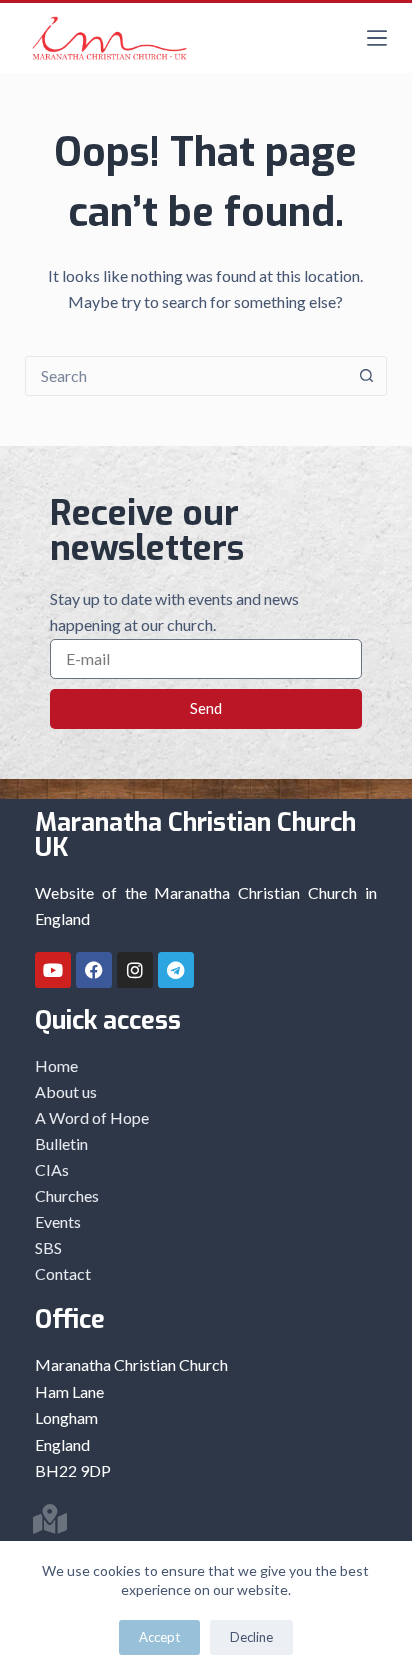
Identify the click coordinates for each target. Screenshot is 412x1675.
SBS (48, 1247)
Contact (63, 1273)
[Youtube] (53, 970)
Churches (67, 1195)
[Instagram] (135, 970)
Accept (159, 1637)
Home (56, 1065)
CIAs (52, 1169)
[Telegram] (176, 970)
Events (58, 1221)
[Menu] (377, 38)
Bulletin (61, 1143)
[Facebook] (94, 970)
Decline (251, 1637)
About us (66, 1091)
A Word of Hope (92, 1117)
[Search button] (366, 376)
